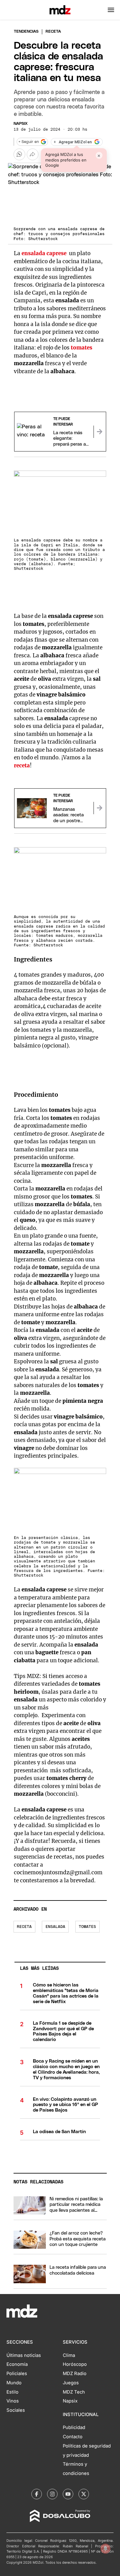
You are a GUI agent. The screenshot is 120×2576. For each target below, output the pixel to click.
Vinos (13, 2401)
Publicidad (74, 2427)
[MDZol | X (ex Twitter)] (84, 2494)
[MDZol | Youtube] (68, 2494)
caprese (56, 253)
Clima (69, 2355)
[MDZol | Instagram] (52, 2494)
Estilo (12, 2392)
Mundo (14, 2383)
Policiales (17, 2374)
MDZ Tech (74, 2392)
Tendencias (26, 32)
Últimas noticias (24, 2355)
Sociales (16, 2410)
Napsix (21, 124)
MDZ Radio (75, 2374)
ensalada (33, 253)
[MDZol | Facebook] (37, 2494)
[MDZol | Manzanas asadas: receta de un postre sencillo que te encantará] (100, 808)
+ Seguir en (29, 142)
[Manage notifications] (106, 2549)
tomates (87, 1927)
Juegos (71, 2383)
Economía (17, 2364)
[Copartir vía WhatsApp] (19, 154)
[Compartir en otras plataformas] (33, 154)
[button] (111, 10)
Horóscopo (75, 2364)
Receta (24, 1927)
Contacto (73, 2437)
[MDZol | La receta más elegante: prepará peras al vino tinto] (100, 432)
